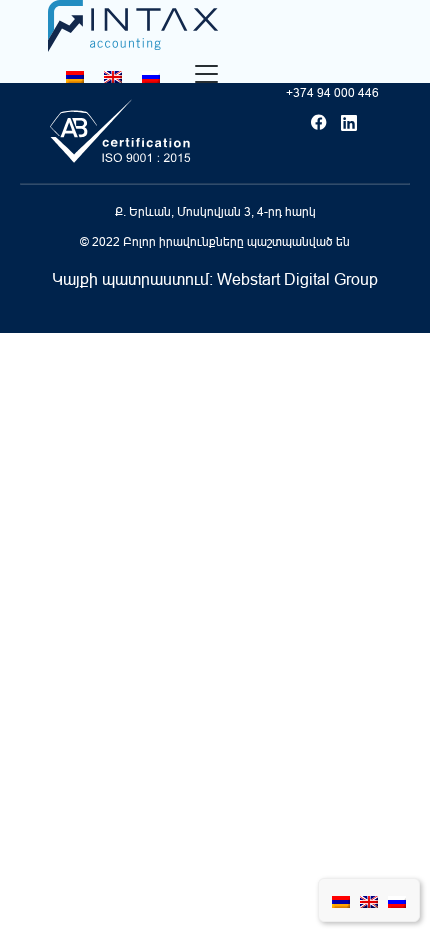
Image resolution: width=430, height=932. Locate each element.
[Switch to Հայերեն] (75, 76)
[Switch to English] (113, 76)
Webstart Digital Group (297, 279)
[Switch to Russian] (151, 76)
